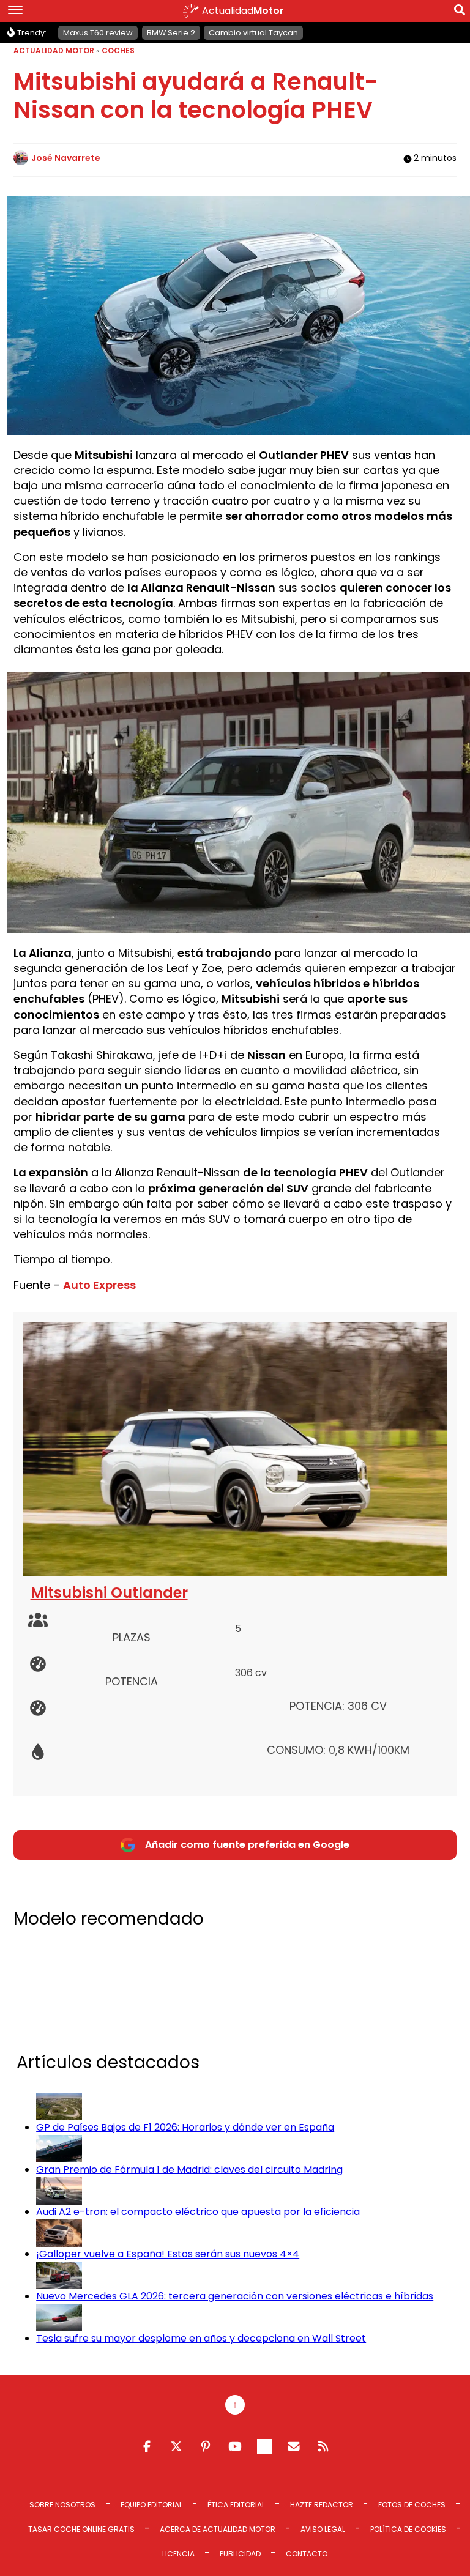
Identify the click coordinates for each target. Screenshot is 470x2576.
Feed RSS (323, 2446)
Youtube (235, 2446)
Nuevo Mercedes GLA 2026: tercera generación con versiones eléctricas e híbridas (235, 2296)
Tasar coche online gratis (81, 2529)
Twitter (176, 2446)
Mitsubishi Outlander (109, 1593)
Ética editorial (236, 2505)
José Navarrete (66, 158)
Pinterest (206, 2446)
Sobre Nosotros (62, 2505)
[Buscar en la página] (460, 12)
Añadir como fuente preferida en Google (247, 1845)
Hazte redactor (322, 2505)
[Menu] (15, 11)
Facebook (147, 2446)
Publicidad (240, 2554)
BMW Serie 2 (171, 33)
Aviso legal (323, 2529)
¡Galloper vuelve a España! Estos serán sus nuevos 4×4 (168, 2254)
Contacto (307, 2554)
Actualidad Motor (54, 50)
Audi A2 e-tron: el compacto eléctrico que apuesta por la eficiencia (198, 2212)
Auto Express (99, 1285)
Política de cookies (408, 2529)
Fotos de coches (412, 2505)
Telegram (264, 2446)
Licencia (178, 2554)
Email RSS (294, 2446)
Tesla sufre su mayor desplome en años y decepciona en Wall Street (201, 2338)
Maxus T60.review (98, 33)
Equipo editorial (151, 2505)
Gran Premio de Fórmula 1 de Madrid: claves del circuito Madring (189, 2170)
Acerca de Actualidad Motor (218, 2529)
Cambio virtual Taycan (253, 33)
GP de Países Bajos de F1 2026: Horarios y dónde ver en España (185, 2127)
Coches (118, 50)
